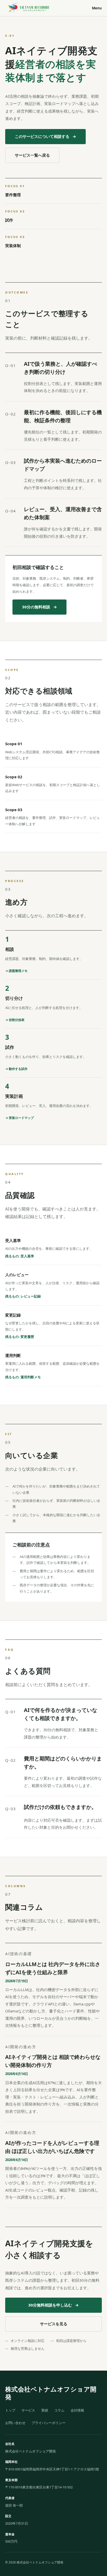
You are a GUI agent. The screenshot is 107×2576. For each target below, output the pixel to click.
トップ (10, 2410)
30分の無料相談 (39, 607)
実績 (45, 2410)
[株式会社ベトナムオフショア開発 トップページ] (29, 8)
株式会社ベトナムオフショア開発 (51, 2393)
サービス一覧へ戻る (32, 155)
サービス (28, 2410)
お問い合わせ (15, 2423)
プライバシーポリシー (49, 2423)
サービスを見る (54, 2324)
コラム (59, 2410)
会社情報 (77, 2410)
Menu (97, 8)
